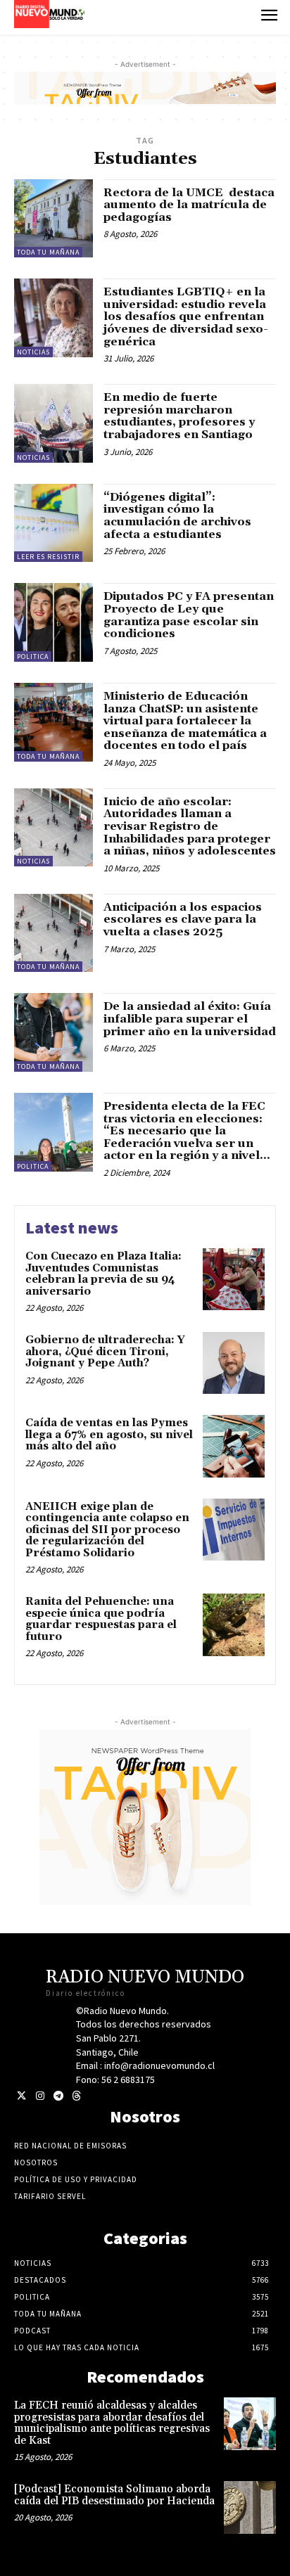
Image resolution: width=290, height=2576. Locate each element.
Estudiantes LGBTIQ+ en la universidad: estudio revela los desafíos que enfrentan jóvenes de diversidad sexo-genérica (186, 316)
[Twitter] (21, 2096)
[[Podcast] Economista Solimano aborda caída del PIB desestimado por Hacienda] (250, 2507)
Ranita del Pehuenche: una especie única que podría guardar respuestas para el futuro (101, 1619)
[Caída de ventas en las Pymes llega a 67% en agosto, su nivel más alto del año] (234, 1446)
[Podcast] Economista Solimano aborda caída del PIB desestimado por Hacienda (114, 2495)
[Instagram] (40, 2096)
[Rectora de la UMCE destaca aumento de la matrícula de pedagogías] (53, 219)
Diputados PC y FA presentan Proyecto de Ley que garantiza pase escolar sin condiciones (189, 615)
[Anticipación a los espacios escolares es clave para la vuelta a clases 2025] (53, 933)
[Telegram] (58, 2096)
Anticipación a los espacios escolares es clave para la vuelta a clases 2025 (183, 919)
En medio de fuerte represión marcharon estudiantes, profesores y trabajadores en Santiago (179, 416)
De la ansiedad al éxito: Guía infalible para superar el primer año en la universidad (190, 1019)
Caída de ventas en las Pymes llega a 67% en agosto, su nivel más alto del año (109, 1435)
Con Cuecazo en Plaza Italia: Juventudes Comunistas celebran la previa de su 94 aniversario (103, 1274)
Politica (33, 656)
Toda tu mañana (48, 252)
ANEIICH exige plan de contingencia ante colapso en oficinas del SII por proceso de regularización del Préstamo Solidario (107, 1530)
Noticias (33, 352)
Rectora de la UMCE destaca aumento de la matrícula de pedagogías (189, 205)
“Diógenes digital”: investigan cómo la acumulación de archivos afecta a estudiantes (177, 516)
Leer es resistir (48, 557)
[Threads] (76, 2096)
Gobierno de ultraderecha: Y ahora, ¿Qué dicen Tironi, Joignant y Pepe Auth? (105, 1352)
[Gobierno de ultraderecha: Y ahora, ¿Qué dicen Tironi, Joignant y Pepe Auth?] (234, 1363)
